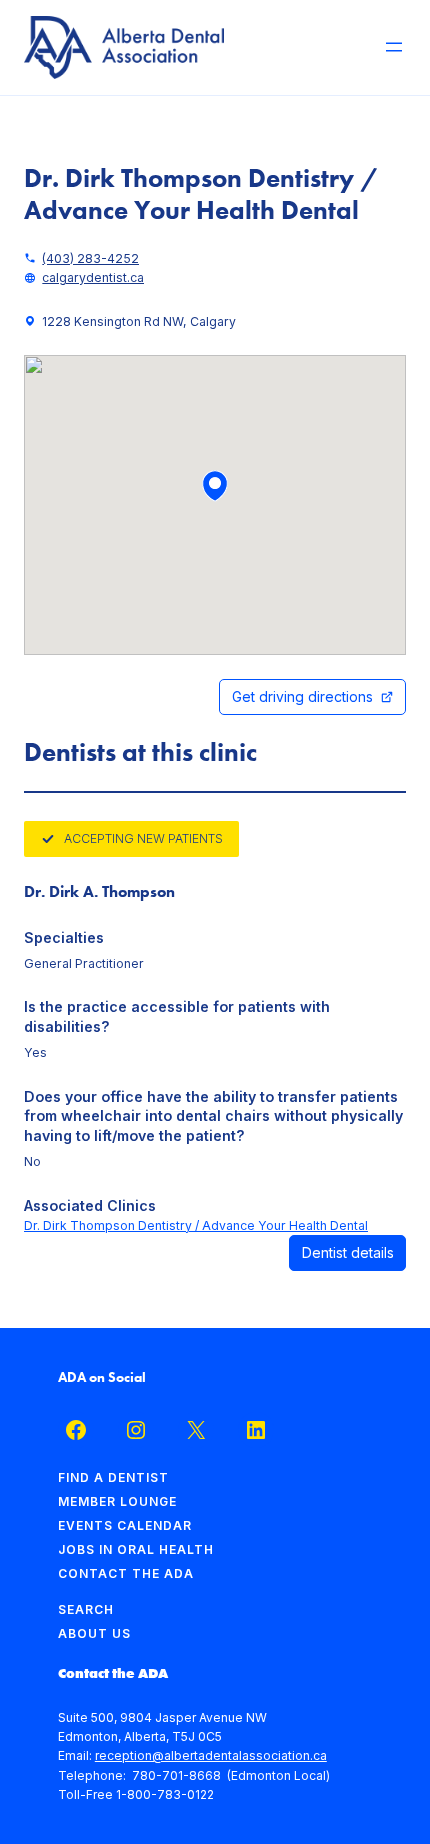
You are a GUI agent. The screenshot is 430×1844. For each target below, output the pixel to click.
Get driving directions (302, 696)
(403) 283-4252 (90, 258)
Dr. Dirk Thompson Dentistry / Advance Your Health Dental (196, 1225)
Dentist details (348, 1252)
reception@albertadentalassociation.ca (211, 1755)
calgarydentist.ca (93, 277)
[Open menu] (394, 47)
